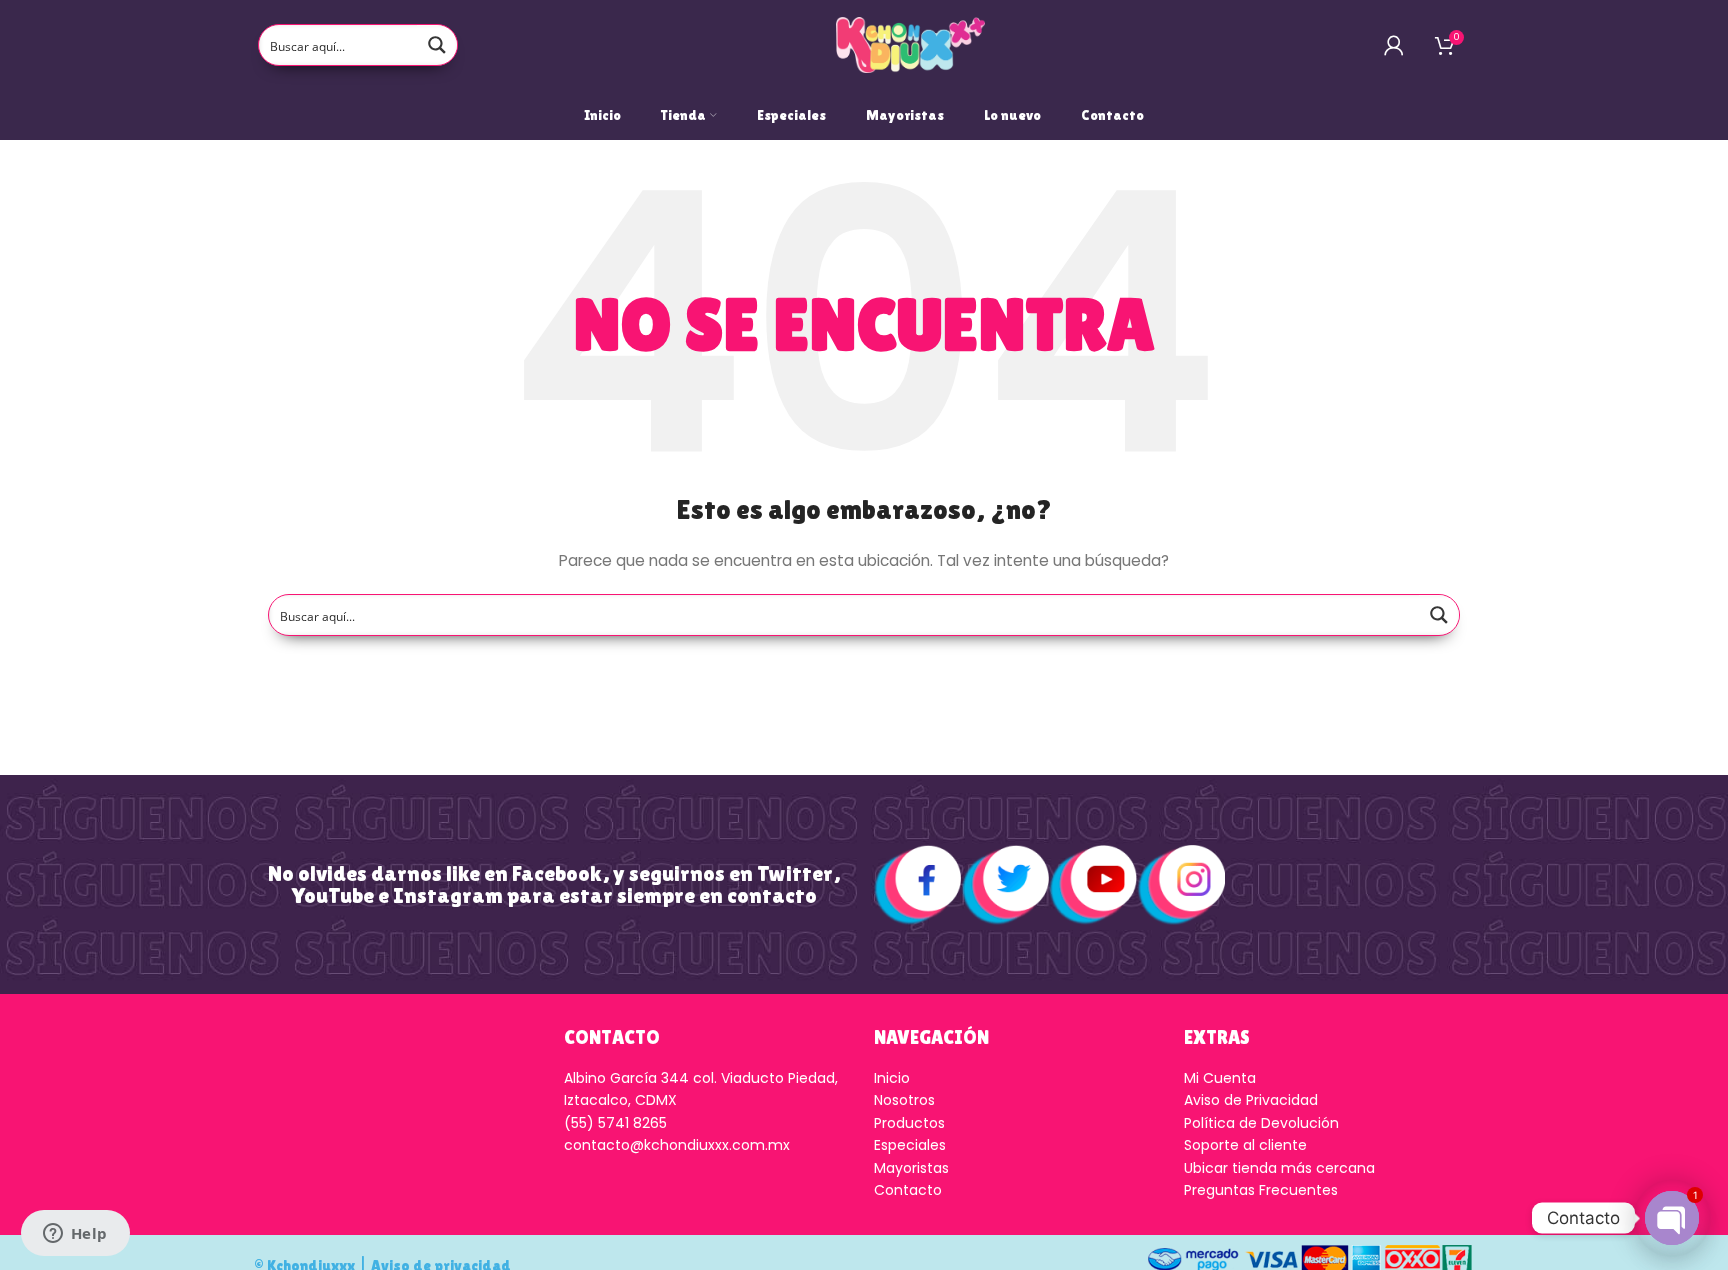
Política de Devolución (1261, 1123)
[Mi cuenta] (1394, 45)
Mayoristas (911, 1168)
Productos (909, 1123)
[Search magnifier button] (437, 45)
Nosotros (904, 1100)
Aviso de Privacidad (1251, 1100)
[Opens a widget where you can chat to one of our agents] (75, 1235)
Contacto (908, 1190)
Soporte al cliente (1245, 1145)
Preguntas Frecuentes (1261, 1190)
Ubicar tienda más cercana (1279, 1168)
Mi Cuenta (1220, 1078)
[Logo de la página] (911, 44)
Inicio (892, 1078)
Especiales (910, 1145)
